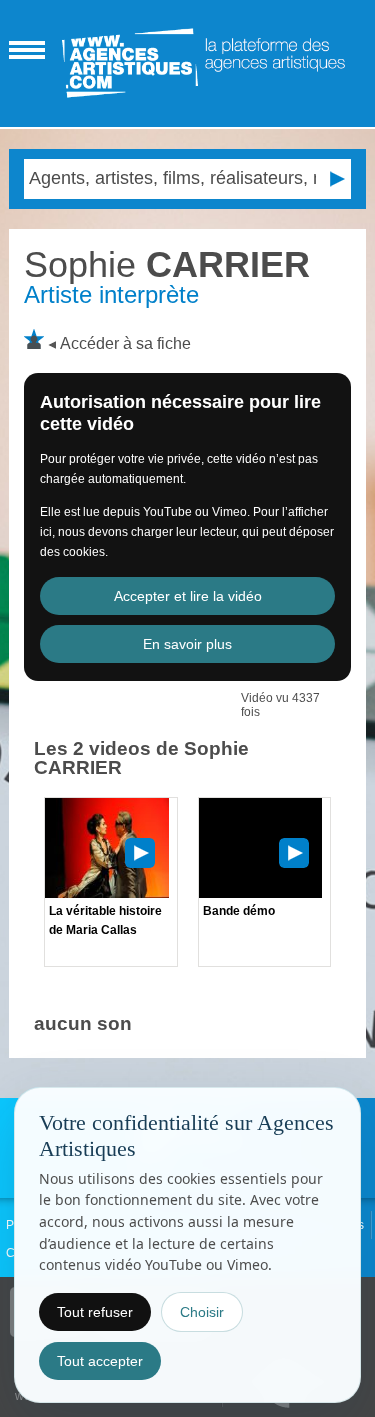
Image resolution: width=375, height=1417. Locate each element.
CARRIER (167, 264)
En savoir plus (187, 644)
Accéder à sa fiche (125, 343)
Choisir (202, 1312)
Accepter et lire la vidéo (188, 596)
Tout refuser (95, 1312)
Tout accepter (100, 1361)
